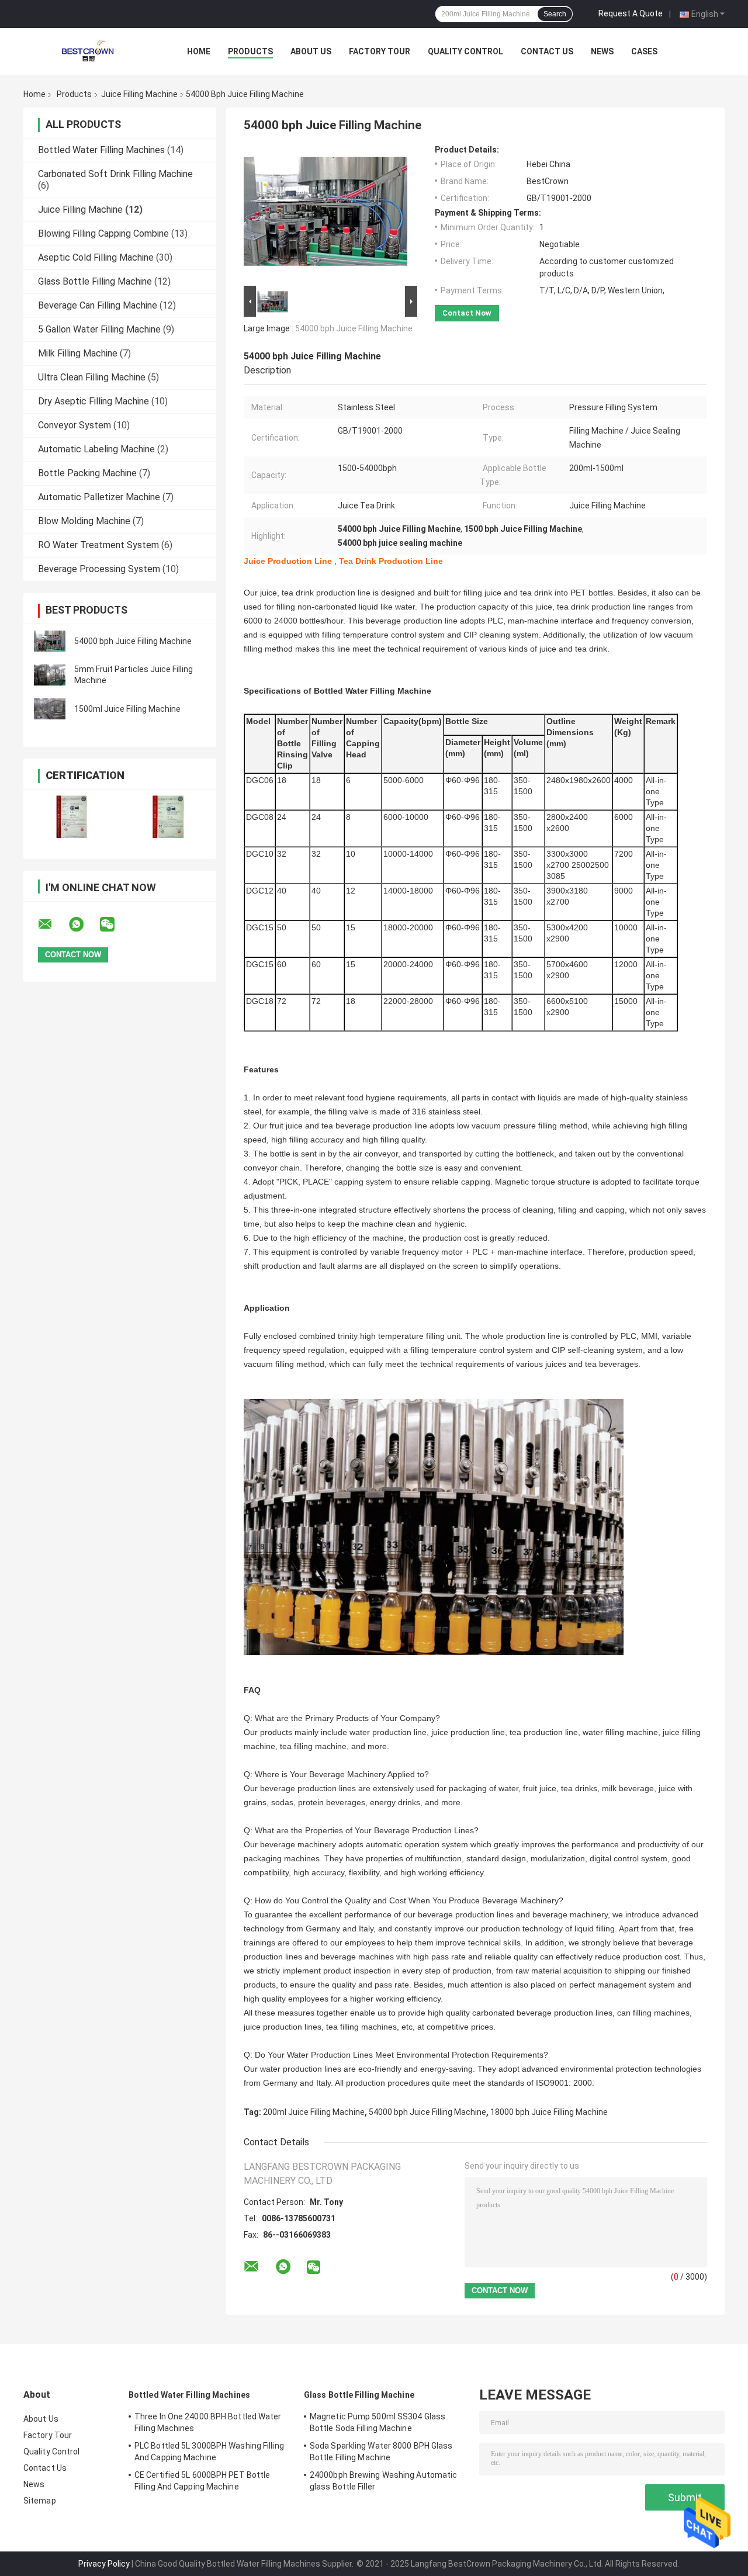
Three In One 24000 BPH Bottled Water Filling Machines (208, 2422)
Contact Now (467, 313)
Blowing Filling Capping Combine (103, 233)
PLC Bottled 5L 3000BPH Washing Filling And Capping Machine (209, 2452)
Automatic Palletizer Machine (99, 497)
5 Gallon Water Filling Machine (99, 329)
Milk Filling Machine (78, 353)
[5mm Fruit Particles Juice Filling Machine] (50, 675)
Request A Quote (631, 13)
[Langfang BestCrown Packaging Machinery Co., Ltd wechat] (115, 925)
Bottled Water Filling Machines (101, 150)
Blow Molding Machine (84, 521)
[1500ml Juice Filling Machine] (50, 709)
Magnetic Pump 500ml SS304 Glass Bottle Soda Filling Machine (378, 2422)
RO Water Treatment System (98, 545)
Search (555, 14)
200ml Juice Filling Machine (314, 2112)
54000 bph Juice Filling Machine (133, 641)
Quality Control (465, 51)
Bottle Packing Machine (87, 473)
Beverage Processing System (99, 569)
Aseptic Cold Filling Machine (96, 257)
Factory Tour (380, 51)
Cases (644, 51)
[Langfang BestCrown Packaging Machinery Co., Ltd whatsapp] (84, 925)
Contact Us (547, 51)
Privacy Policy (104, 2564)
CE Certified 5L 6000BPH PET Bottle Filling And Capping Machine (202, 2481)
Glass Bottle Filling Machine (95, 281)
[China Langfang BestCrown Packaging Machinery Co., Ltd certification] (72, 817)
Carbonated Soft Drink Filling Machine (115, 174)
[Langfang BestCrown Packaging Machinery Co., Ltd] (88, 51)
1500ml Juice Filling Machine (127, 709)
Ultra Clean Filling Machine (92, 377)
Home (199, 51)
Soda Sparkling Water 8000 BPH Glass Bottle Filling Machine (381, 2452)
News (602, 51)
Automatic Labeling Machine (96, 449)
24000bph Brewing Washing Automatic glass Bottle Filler (383, 2481)
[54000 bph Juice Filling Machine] (50, 641)
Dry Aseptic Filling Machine (93, 401)
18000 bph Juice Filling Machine (549, 2112)
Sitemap (40, 2501)
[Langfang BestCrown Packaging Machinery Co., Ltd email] (53, 925)
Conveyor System (75, 425)
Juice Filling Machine (139, 94)
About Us (311, 51)
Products (250, 51)
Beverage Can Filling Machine (98, 305)
